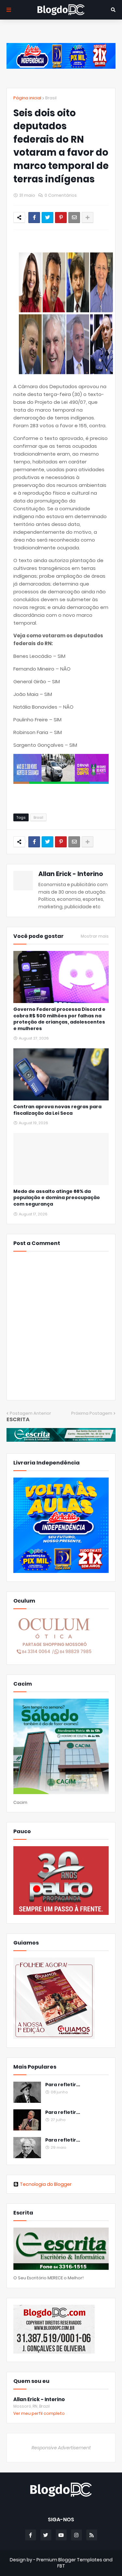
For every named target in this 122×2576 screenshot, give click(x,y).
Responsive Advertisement (61, 2448)
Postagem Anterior (30, 1413)
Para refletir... (63, 2085)
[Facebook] (34, 218)
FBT (61, 2566)
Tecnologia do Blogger (46, 2184)
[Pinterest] (61, 218)
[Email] (74, 218)
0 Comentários (61, 195)
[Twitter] (47, 218)
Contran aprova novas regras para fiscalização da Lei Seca (57, 1110)
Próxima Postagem (92, 1413)
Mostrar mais (95, 936)
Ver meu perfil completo (39, 2413)
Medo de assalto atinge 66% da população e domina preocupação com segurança (57, 1198)
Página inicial (27, 98)
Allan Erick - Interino (71, 874)
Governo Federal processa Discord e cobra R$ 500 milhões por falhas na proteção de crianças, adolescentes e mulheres (59, 1019)
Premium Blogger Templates (69, 2560)
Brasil (51, 98)
